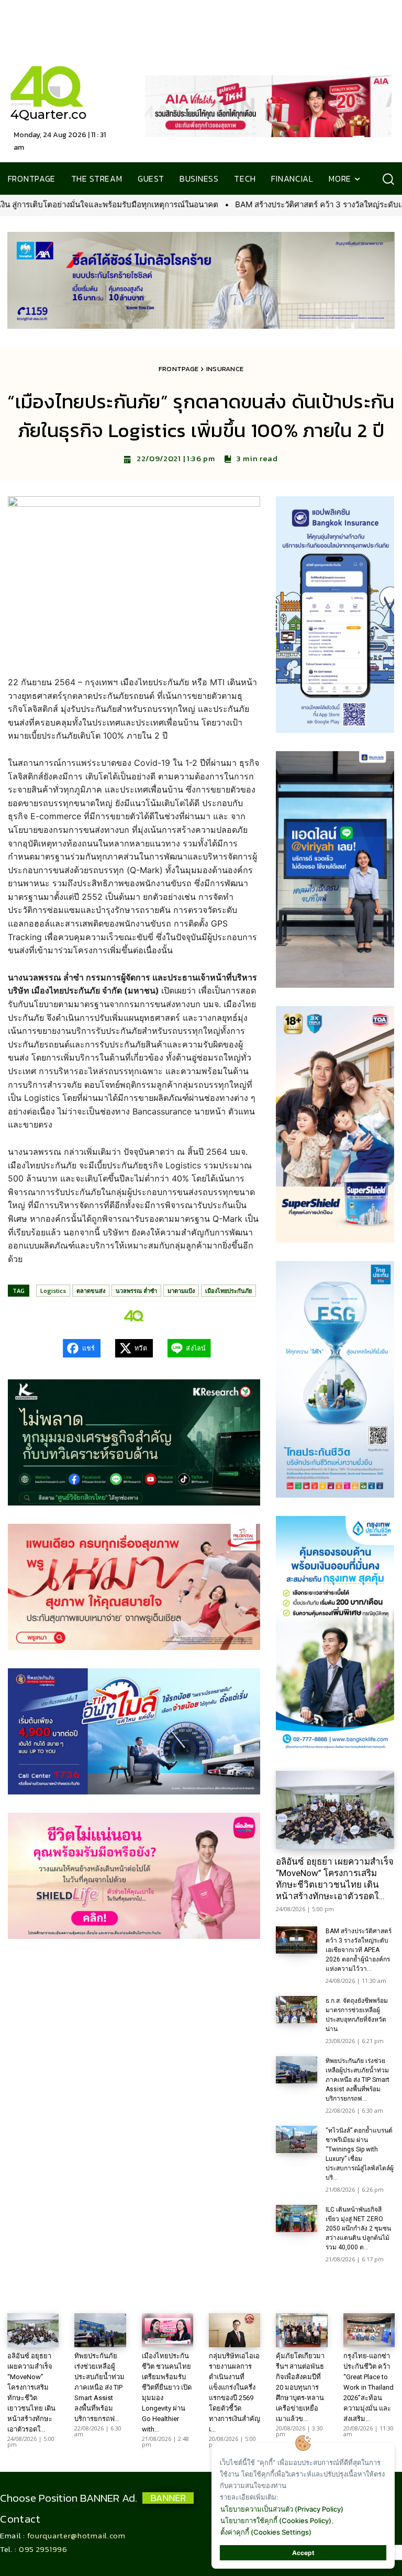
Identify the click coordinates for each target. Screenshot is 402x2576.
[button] (388, 179)
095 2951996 (43, 2549)
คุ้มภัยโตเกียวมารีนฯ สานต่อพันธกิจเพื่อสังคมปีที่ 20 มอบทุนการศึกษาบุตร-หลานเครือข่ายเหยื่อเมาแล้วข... (300, 2387)
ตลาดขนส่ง (91, 1291)
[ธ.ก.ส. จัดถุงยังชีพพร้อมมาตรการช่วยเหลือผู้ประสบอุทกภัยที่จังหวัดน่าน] (297, 2010)
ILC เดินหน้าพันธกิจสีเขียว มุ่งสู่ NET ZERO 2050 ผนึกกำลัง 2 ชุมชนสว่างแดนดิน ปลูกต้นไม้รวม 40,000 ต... (358, 2228)
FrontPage (179, 369)
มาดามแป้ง (181, 1291)
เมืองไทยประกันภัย (228, 1291)
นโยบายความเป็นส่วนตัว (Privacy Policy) (282, 2509)
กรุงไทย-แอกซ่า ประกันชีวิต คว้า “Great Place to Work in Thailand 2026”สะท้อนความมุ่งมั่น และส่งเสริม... (368, 2387)
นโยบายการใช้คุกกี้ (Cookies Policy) (276, 2521)
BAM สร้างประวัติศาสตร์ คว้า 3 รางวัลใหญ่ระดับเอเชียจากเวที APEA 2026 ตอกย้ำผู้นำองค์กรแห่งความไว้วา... (359, 1950)
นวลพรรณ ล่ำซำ (136, 1291)
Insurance (225, 369)
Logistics (53, 1291)
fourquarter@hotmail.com (76, 2535)
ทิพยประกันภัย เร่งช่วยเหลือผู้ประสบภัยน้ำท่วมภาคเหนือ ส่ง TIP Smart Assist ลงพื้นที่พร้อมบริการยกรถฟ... (358, 2080)
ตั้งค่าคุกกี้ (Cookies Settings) (266, 2532)
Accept (303, 2553)
